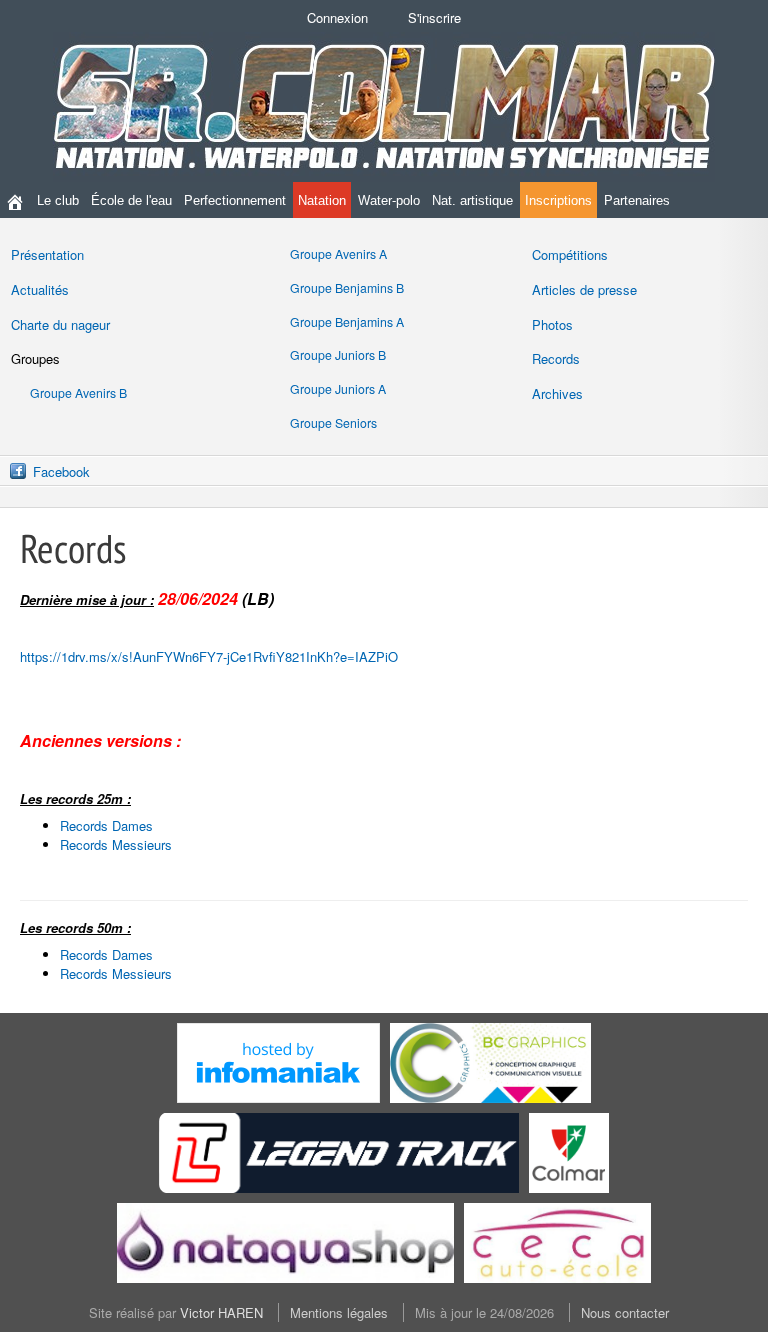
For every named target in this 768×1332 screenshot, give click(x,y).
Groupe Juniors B (338, 355)
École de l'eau (131, 200)
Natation (322, 200)
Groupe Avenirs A (338, 254)
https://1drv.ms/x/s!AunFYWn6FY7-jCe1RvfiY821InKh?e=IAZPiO (209, 656)
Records (556, 358)
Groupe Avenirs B (78, 393)
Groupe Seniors (333, 423)
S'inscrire (434, 17)
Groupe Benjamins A (347, 322)
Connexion (337, 17)
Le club (58, 200)
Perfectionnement (235, 200)
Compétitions (570, 254)
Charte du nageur (60, 324)
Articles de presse (584, 289)
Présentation (47, 254)
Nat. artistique (472, 200)
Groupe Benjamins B (347, 288)
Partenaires (637, 200)
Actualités (40, 289)
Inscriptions (558, 200)
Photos (552, 324)
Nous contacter (625, 1312)
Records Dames (106, 825)
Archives (557, 393)
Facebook (61, 471)
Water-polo (389, 200)
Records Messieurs (116, 844)
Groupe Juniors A (338, 389)
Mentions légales (339, 1312)
